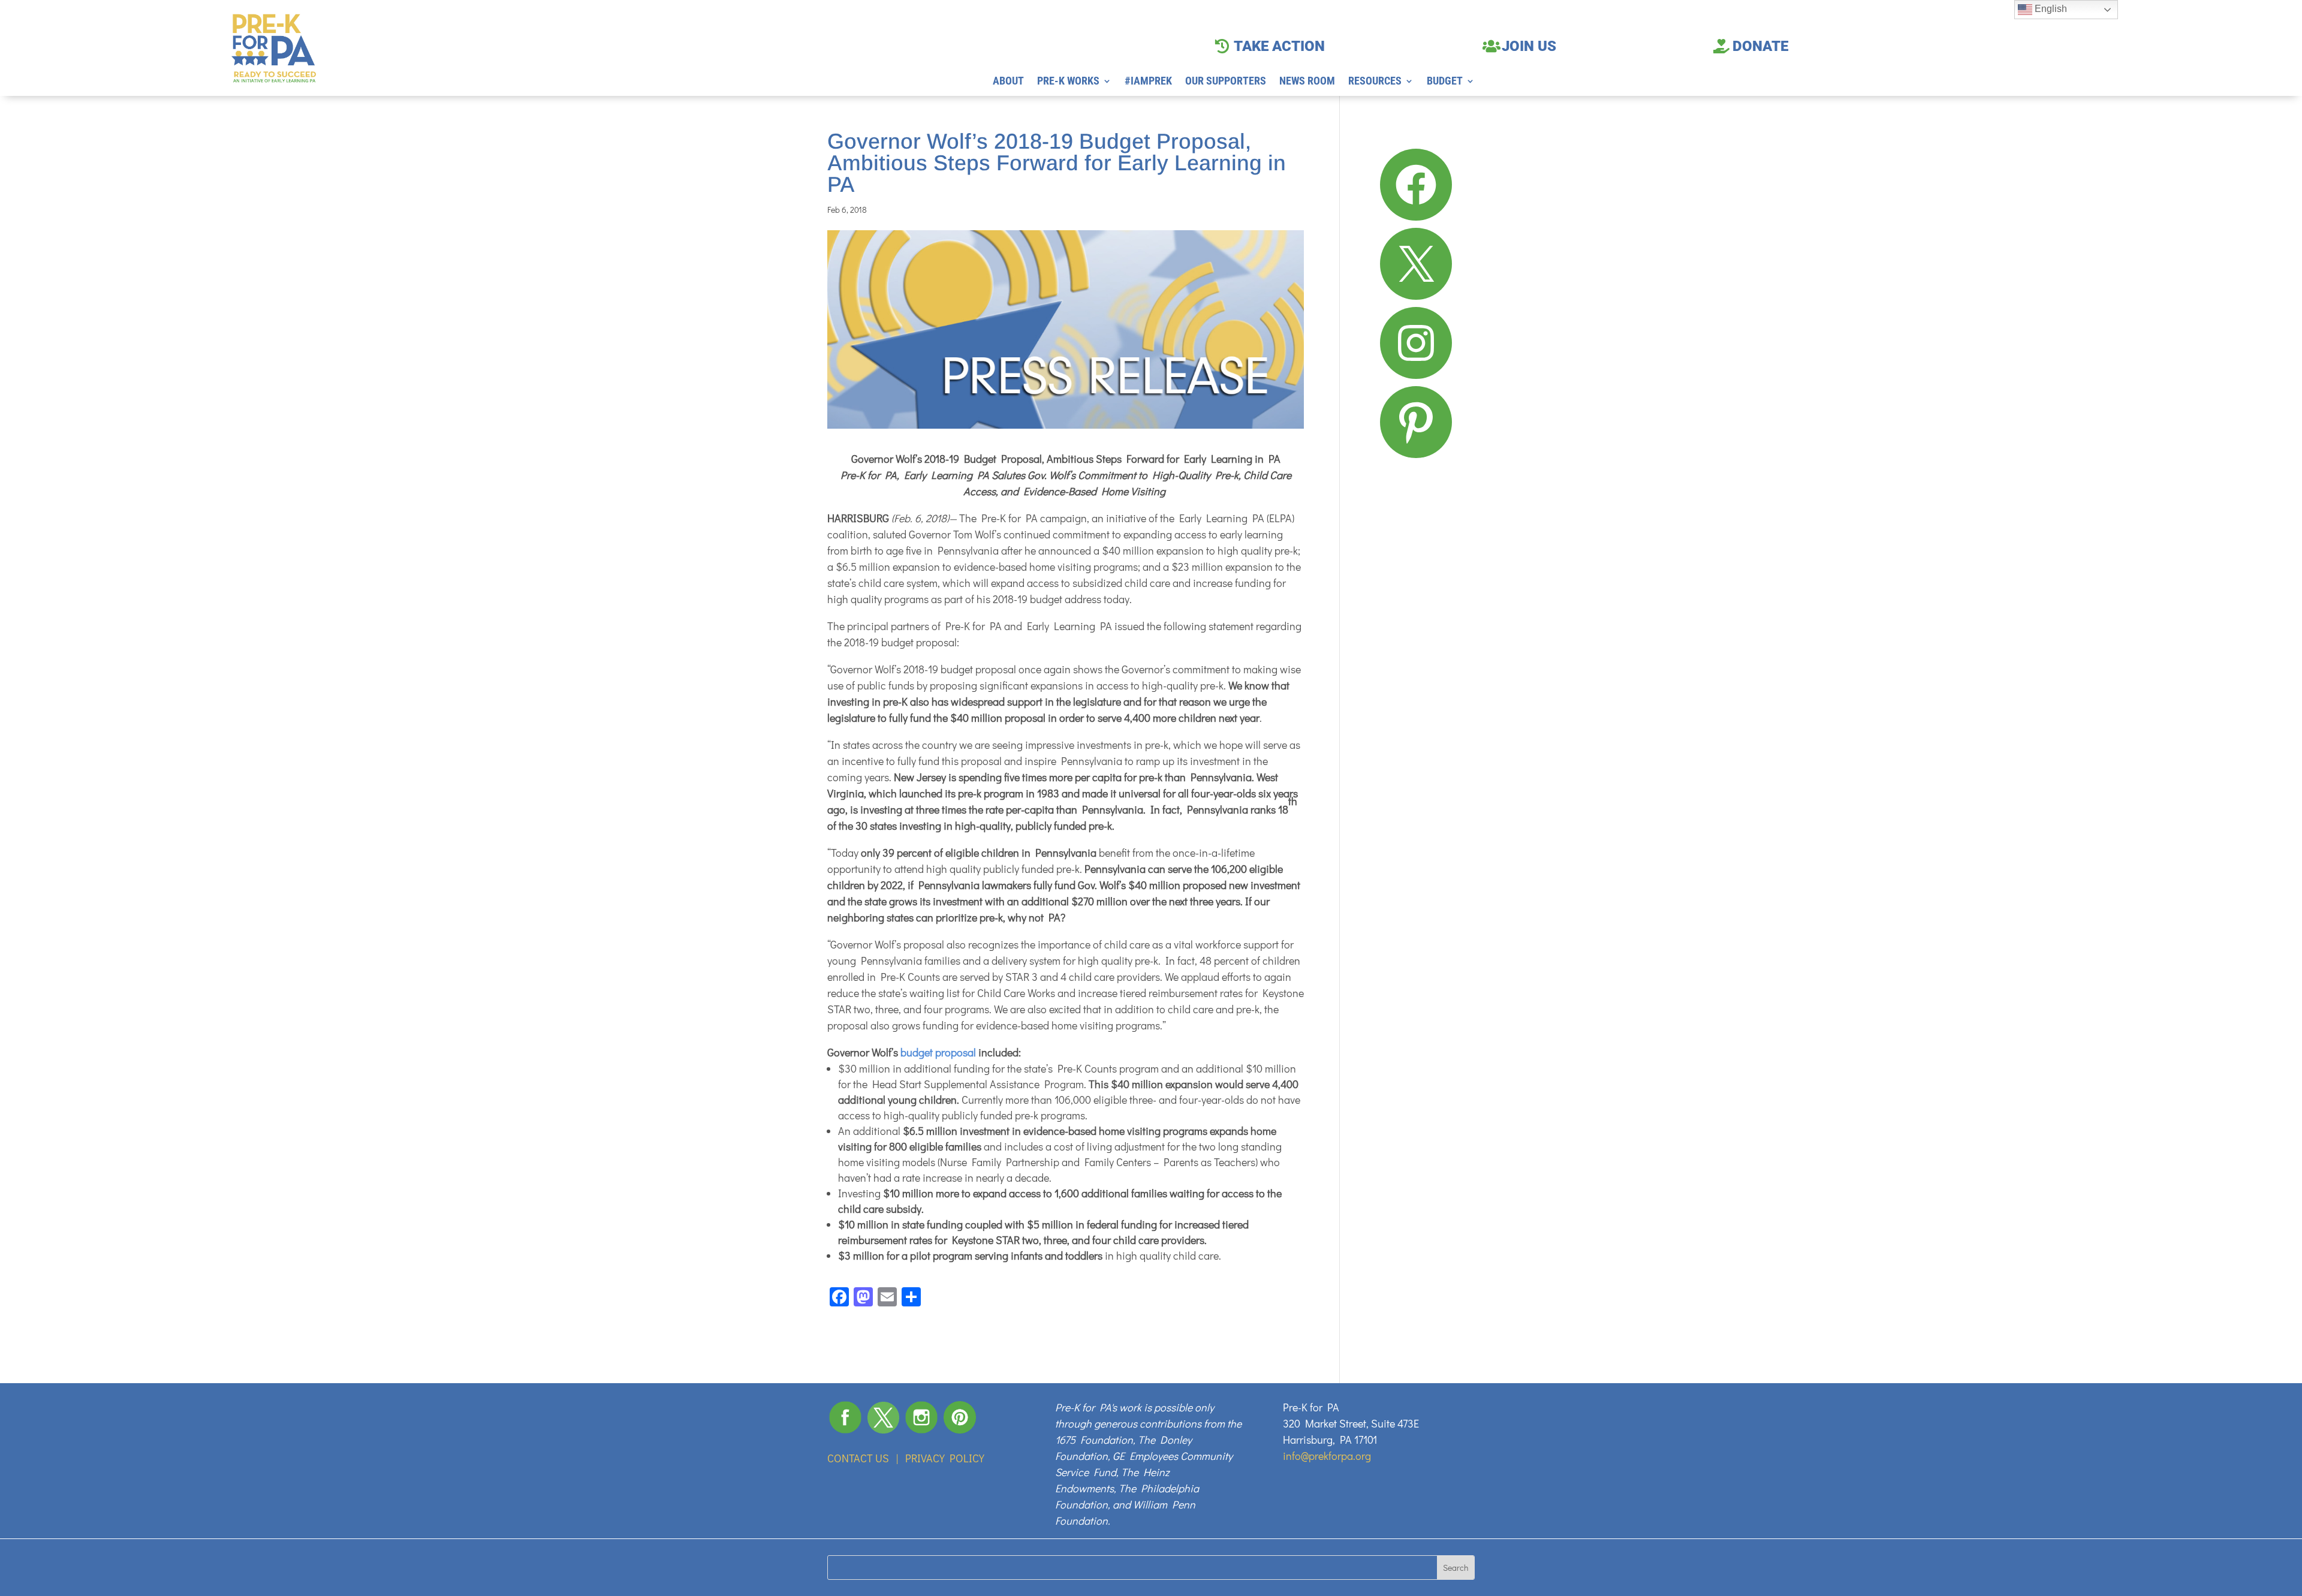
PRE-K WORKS (1068, 82)
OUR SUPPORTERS (1226, 82)
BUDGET (1445, 82)
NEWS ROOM (1307, 82)
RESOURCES (1375, 82)
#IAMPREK (1148, 82)
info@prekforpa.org (1327, 1456)
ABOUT (1008, 82)
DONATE (1760, 46)
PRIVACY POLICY (945, 1458)
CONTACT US (858, 1458)
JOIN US (1529, 46)
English (2050, 9)
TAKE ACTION (1279, 46)
